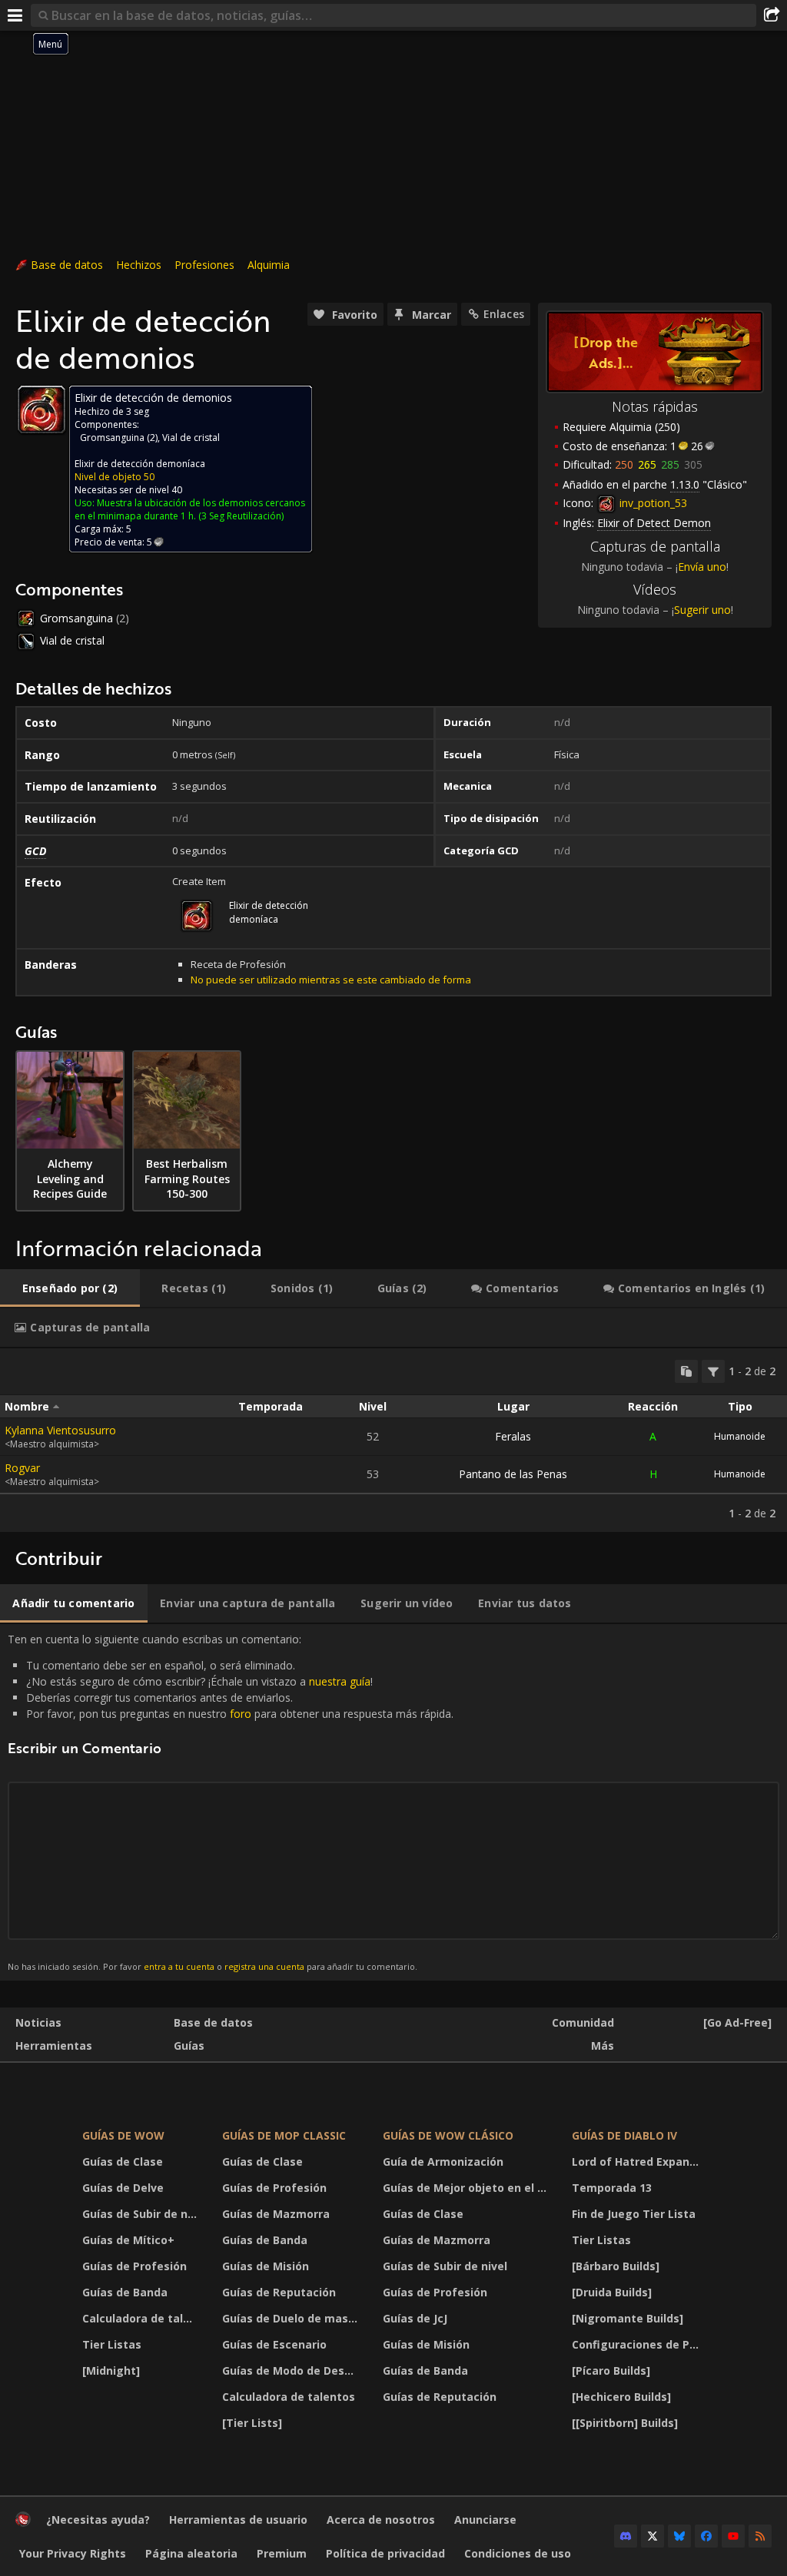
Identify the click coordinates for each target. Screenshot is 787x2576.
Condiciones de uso (518, 2553)
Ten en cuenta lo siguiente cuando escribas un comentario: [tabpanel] (231, 1802)
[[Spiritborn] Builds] (625, 2423)
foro (241, 1714)
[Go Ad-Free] (737, 2022)
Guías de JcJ (415, 2318)
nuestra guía (340, 1681)
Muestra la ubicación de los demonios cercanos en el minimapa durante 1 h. (190, 509)
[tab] (70, 1288)
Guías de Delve (123, 2188)
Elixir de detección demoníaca (140, 464)
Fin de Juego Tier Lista (634, 2214)
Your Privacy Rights (73, 2553)
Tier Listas (112, 2344)
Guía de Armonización (443, 2162)
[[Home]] (23, 2523)
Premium (282, 2553)
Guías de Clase (123, 2162)
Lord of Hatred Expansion (640, 2162)
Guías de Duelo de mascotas (293, 2318)
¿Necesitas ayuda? (98, 2520)
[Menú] (15, 15)
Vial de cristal (191, 438)
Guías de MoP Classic (284, 2135)
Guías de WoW (123, 2135)
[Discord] (626, 2536)
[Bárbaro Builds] (616, 2266)
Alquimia (269, 265)
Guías (189, 2046)
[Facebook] (706, 2536)
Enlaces (504, 314)
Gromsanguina (112, 438)
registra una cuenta (264, 1966)
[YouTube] (733, 2536)
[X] (653, 2536)
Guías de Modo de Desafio (293, 2370)
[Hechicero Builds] (621, 2397)
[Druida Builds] (612, 2292)
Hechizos (139, 265)
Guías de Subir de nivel (143, 2214)
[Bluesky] (679, 2536)
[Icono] (42, 409)
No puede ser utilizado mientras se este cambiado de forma (331, 980)
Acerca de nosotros (381, 2520)
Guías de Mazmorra (276, 2214)
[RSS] (760, 2536)
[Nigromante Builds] (628, 2318)
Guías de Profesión (134, 2266)
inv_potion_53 (652, 503)
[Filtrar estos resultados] (713, 1371)
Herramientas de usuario (238, 2520)
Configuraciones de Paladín (640, 2344)
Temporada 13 (612, 2188)
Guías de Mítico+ (128, 2240)
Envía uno (702, 567)
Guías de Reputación (279, 2292)
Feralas (513, 1436)
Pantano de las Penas (513, 1474)
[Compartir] (772, 15)
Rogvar (22, 1468)
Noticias (38, 2022)
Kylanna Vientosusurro (60, 1430)
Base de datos (67, 265)
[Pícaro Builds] (611, 2370)
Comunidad (583, 2022)
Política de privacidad (385, 2553)
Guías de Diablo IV (624, 2135)
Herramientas (54, 2046)
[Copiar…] (686, 1371)
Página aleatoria (191, 2553)
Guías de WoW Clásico (448, 2135)
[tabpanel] (393, 1440)
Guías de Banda (125, 2292)
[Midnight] (111, 2370)
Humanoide (740, 1436)
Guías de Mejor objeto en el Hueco (468, 2188)
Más (603, 2046)
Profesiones (204, 265)
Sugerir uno (702, 610)
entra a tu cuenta (179, 1966)
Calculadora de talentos (143, 2318)
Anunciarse (485, 2520)
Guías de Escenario (274, 2344)
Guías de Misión (266, 2266)
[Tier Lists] (252, 2423)
